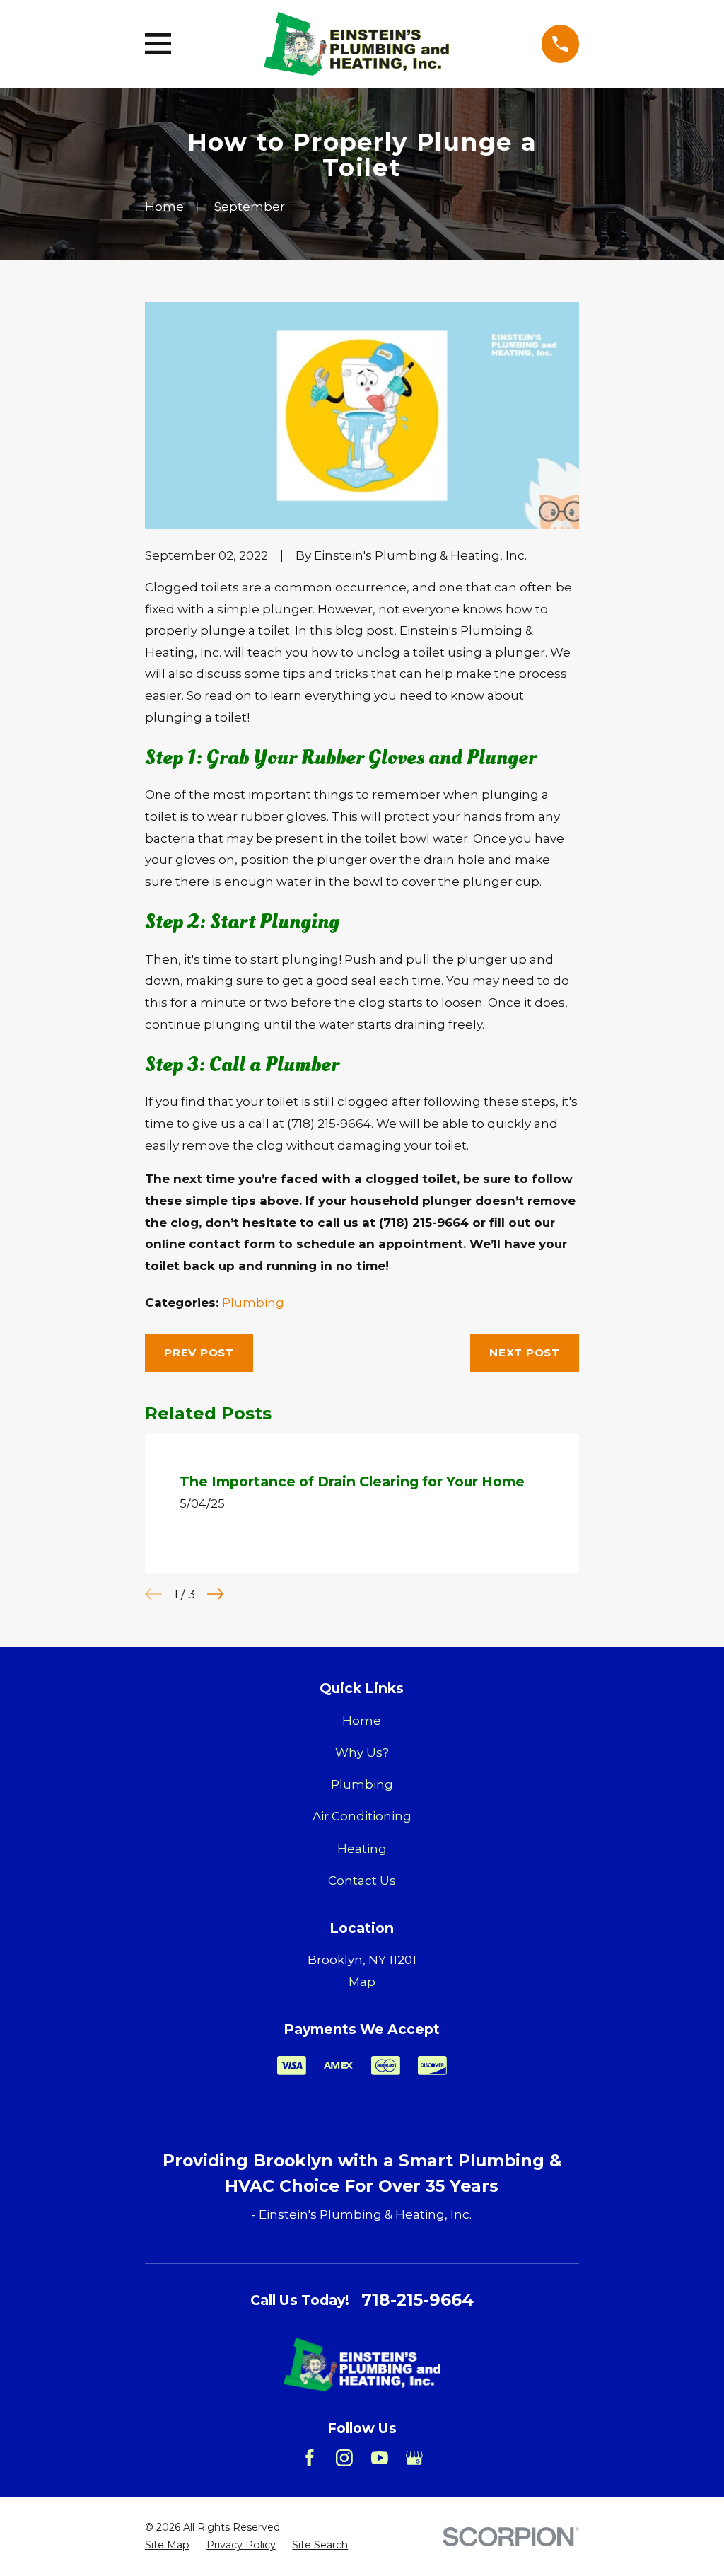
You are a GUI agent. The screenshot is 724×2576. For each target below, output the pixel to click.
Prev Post (199, 1352)
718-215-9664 (418, 2300)
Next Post (525, 1352)
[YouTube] (380, 2458)
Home (362, 1721)
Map (362, 1982)
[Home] (356, 44)
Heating (362, 1849)
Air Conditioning (362, 1816)
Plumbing (253, 1303)
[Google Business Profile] (414, 2458)
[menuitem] (167, 2546)
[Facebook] (310, 2458)
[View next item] (216, 1594)
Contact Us (362, 1881)
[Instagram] (344, 2458)
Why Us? (362, 1752)
